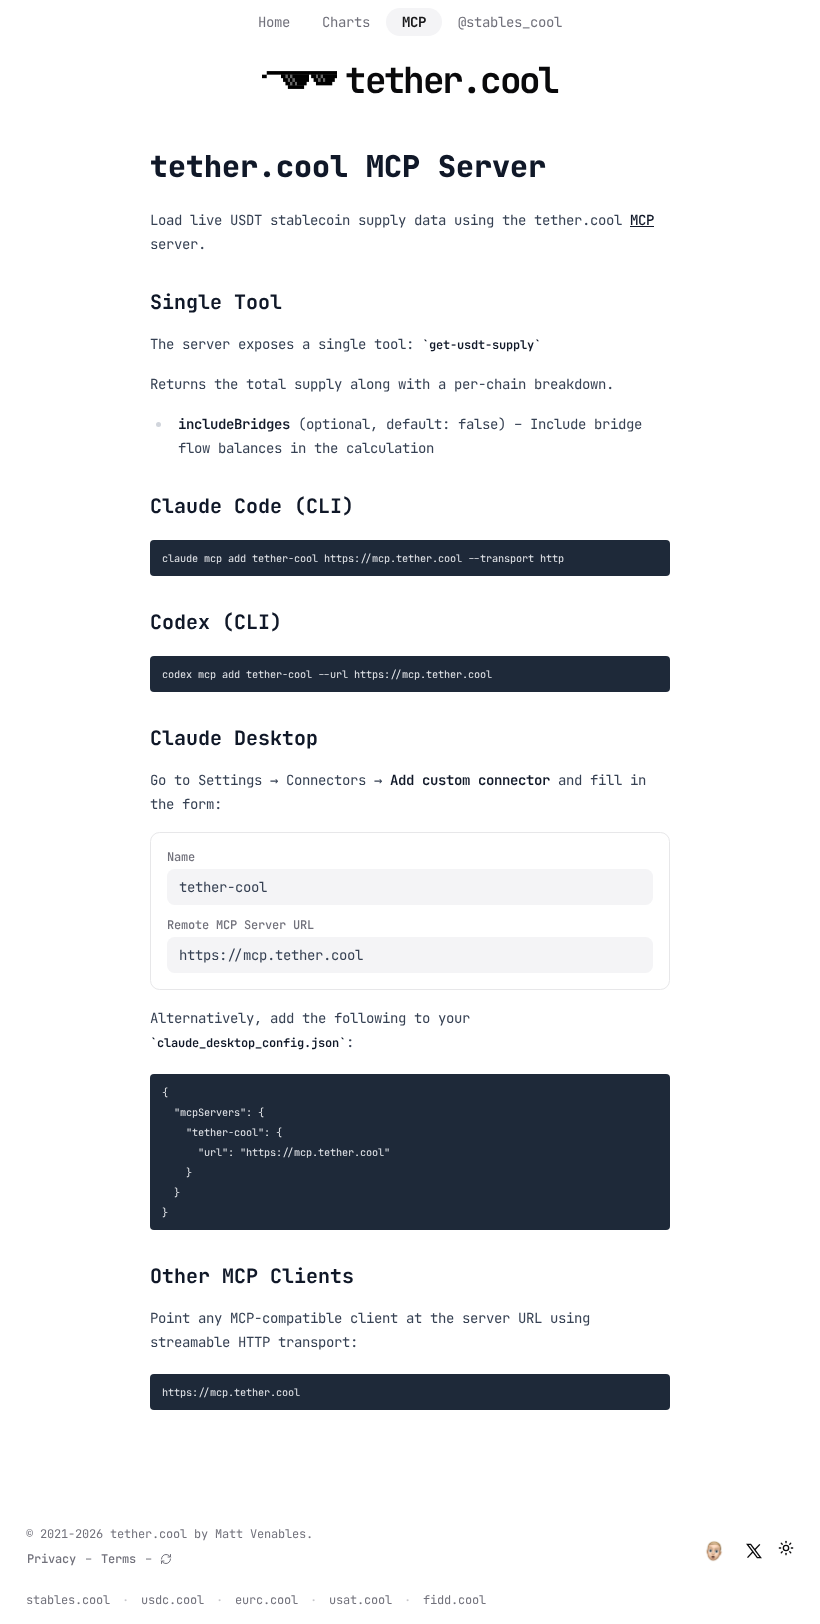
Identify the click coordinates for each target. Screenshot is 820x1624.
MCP (414, 22)
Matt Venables (260, 1534)
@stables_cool (510, 22)
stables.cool (68, 1600)
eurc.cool (266, 1600)
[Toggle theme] (786, 1548)
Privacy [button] (51, 1559)
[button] (714, 1551)
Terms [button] (118, 1559)
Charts (346, 22)
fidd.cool (454, 1600)
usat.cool (360, 1600)
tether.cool (148, 1534)
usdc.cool (172, 1600)
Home (274, 22)
